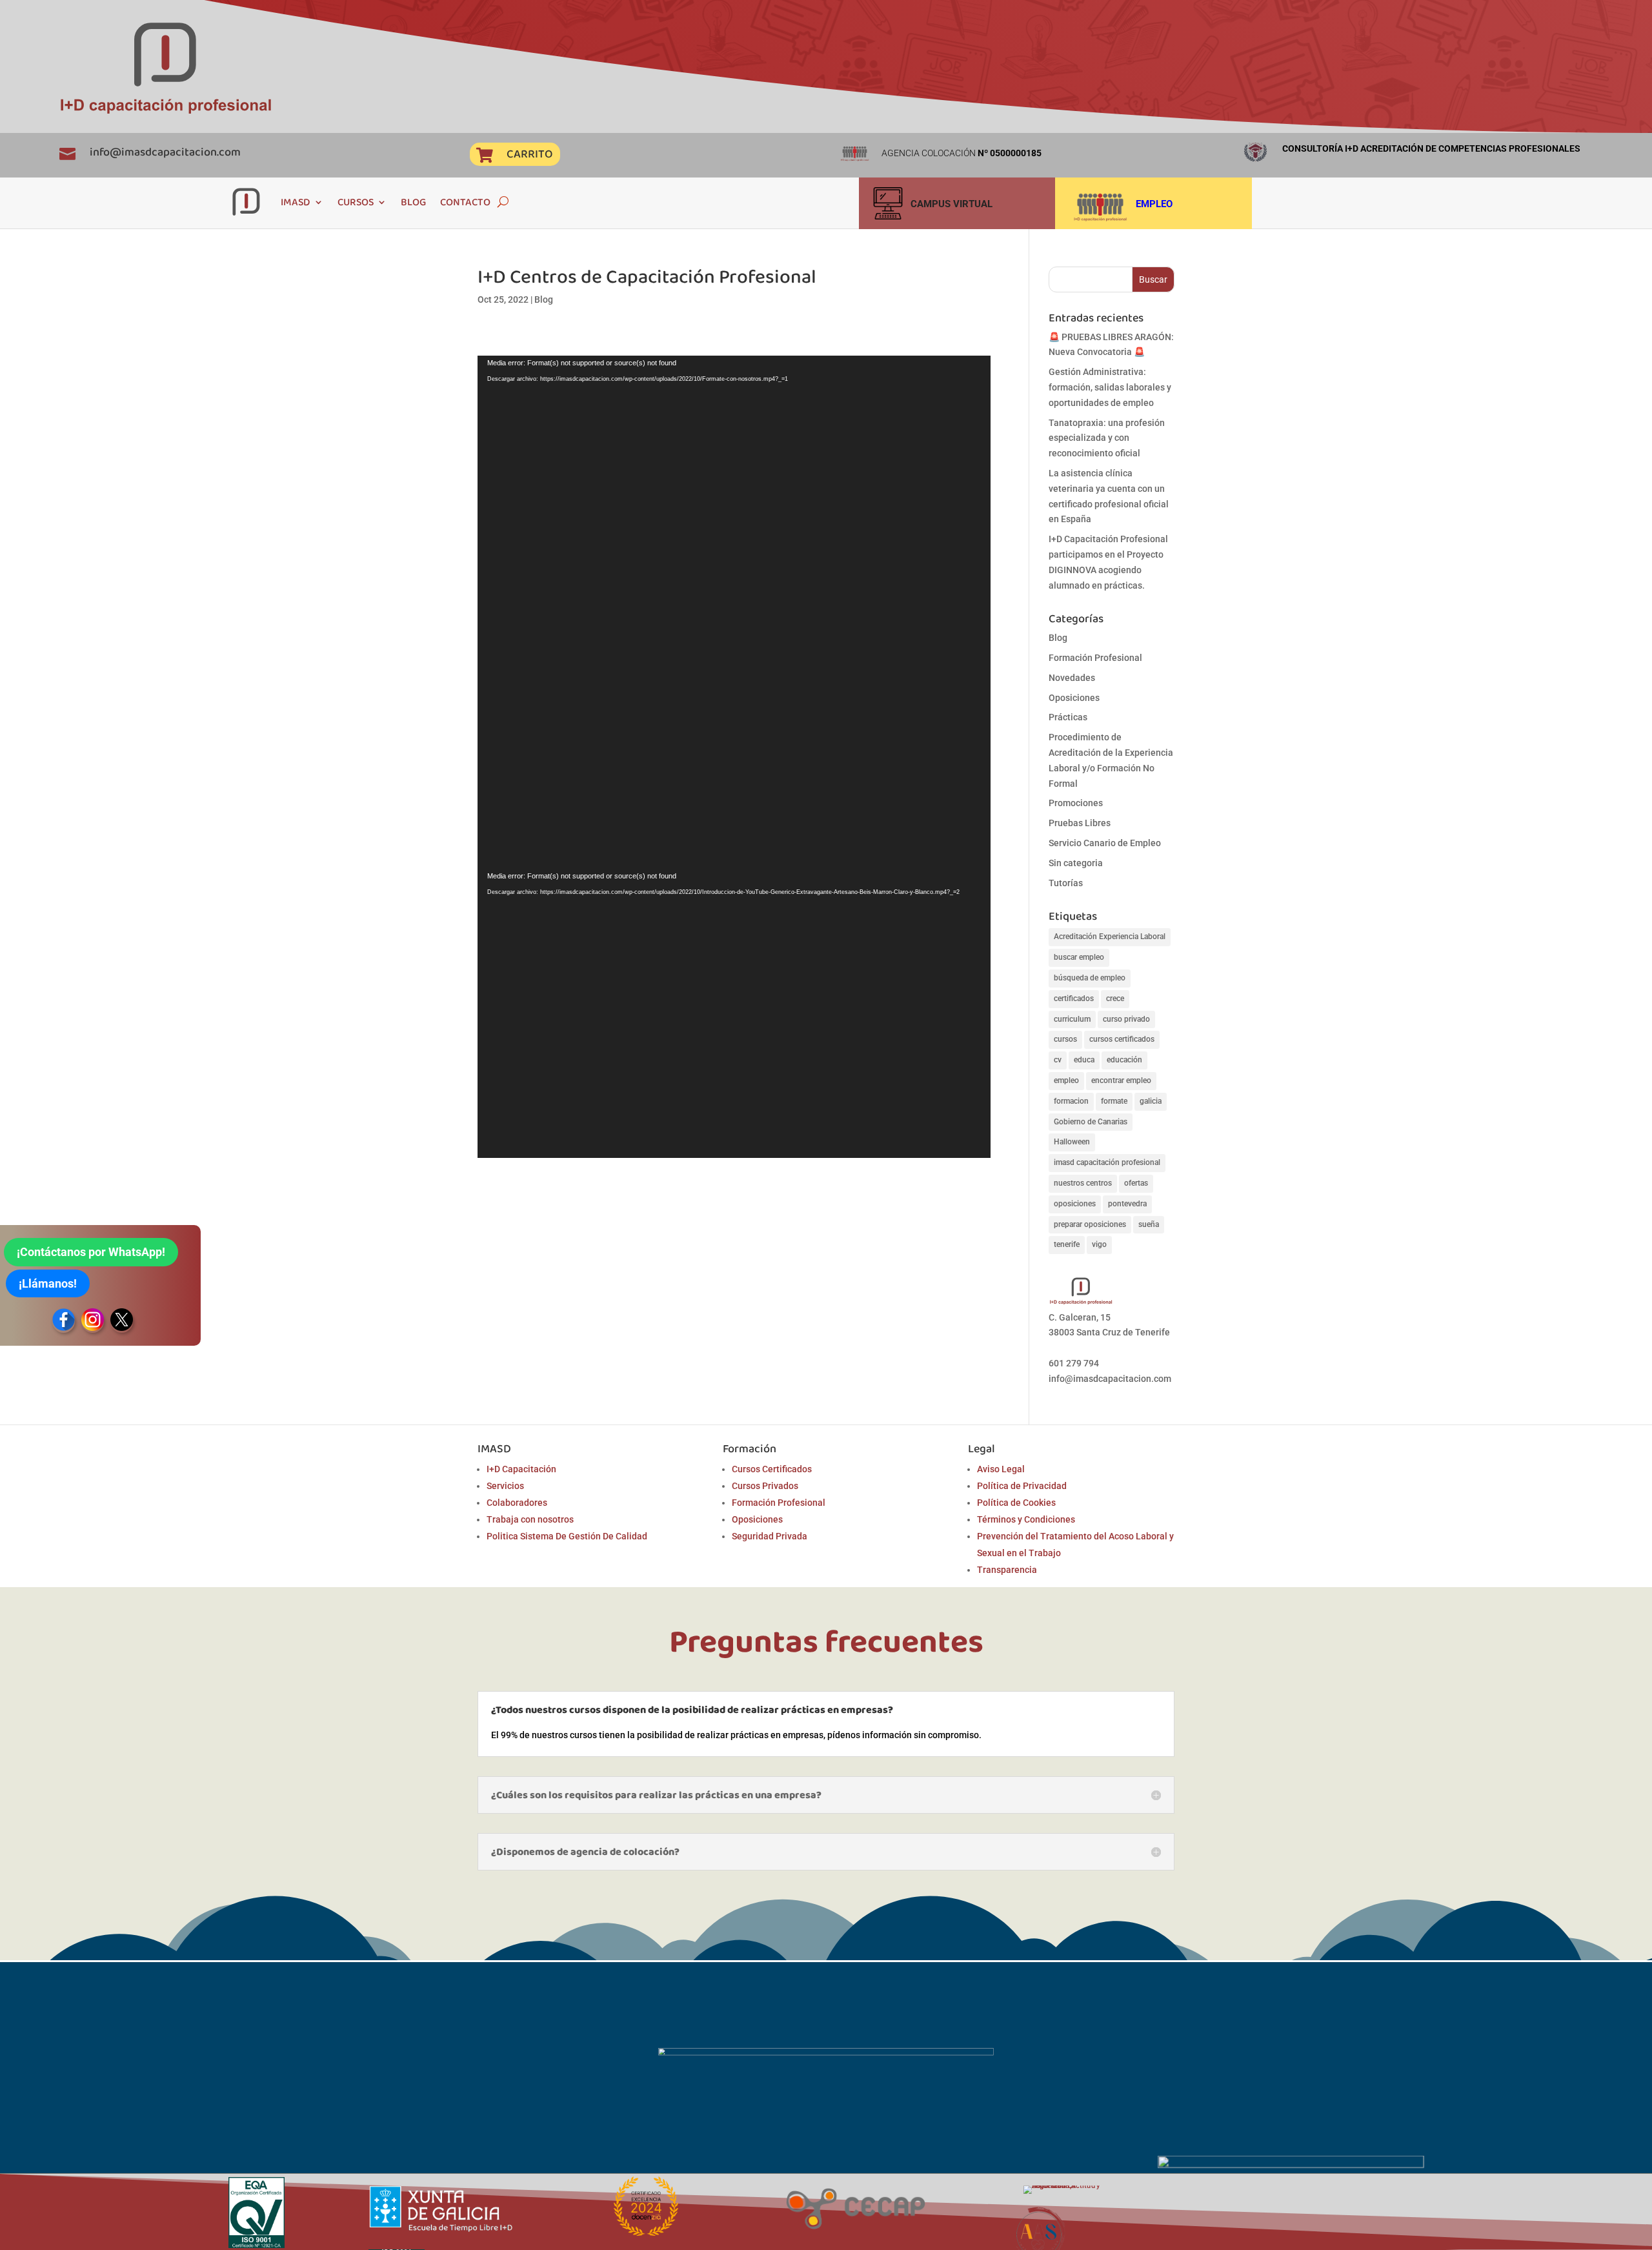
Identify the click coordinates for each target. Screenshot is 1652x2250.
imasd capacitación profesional (1107, 1162)
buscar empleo (1079, 957)
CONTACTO (465, 202)
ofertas (1136, 1183)
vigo (1099, 1244)
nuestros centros (1083, 1183)
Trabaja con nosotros (530, 1519)
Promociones (1076, 803)
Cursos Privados (765, 1486)
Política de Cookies (1016, 1503)
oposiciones (1075, 1204)
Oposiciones (1074, 698)
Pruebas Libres (1080, 823)
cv (1058, 1060)
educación (1124, 1060)
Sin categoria (1076, 863)
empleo (1066, 1080)
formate (1114, 1101)
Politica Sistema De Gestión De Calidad (567, 1536)
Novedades (1072, 678)
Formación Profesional (1095, 658)
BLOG (413, 202)
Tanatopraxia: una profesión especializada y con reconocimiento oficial (1107, 438)
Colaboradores (517, 1503)
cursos (1065, 1039)
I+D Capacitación (521, 1469)
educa (1084, 1060)
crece (1115, 998)
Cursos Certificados (772, 1469)
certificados (1074, 998)
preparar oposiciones (1090, 1224)
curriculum (1072, 1019)
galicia (1151, 1101)
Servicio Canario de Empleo (1105, 843)
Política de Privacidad (1022, 1486)
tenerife (1067, 1244)
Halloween (1072, 1142)
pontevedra (1127, 1204)
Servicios (505, 1486)
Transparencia (1007, 1570)
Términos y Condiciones (1026, 1519)
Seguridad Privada (770, 1536)
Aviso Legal (1001, 1469)
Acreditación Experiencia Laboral (1110, 937)
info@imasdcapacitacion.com (165, 152)
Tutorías (1066, 883)
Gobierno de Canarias (1091, 1122)
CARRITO (529, 154)
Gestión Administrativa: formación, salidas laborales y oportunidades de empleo (1110, 387)
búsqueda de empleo (1090, 978)
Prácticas (1068, 717)
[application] (734, 612)
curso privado (1126, 1019)
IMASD (296, 202)
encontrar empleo (1121, 1080)
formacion (1071, 1101)
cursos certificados (1122, 1039)
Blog (544, 299)
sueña (1149, 1224)
